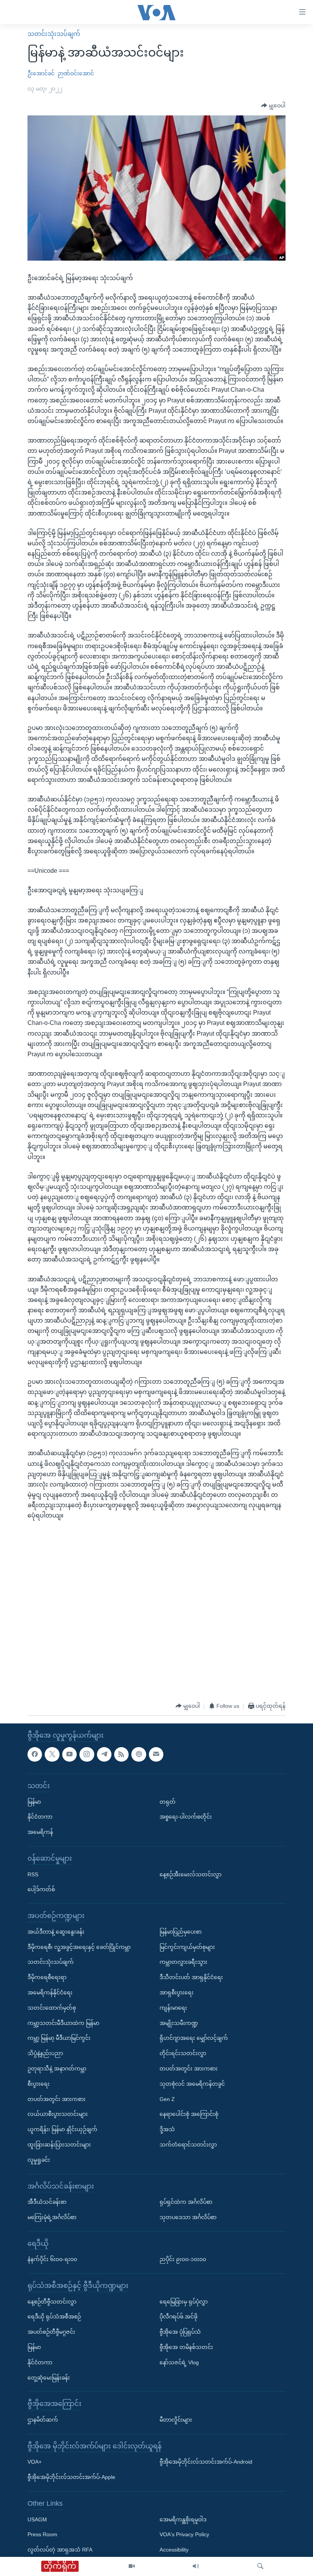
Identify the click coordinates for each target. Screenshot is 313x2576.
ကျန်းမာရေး (173, 2008)
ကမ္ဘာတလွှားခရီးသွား (183, 1962)
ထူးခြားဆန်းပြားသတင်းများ (59, 2145)
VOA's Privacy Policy (184, 2534)
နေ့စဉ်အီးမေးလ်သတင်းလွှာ (190, 1874)
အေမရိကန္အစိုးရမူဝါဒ (183, 2519)
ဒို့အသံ (167, 2129)
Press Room (42, 2534)
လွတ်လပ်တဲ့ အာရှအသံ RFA (60, 2550)
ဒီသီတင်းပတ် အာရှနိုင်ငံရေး (191, 1977)
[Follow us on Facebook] (35, 1754)
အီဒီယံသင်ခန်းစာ (47, 2202)
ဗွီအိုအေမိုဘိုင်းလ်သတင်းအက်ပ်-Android (206, 2462)
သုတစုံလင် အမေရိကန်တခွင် (192, 2084)
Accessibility (174, 2550)
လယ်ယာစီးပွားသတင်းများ (58, 2114)
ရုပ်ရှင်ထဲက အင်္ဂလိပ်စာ (186, 2202)
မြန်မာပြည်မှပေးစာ (181, 1932)
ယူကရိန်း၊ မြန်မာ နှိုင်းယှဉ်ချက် (62, 2129)
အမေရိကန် (40, 1832)
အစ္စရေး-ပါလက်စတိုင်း (186, 1817)
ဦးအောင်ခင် (41, 73)
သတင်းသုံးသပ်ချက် (54, 34)
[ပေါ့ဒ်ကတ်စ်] (139, 1754)
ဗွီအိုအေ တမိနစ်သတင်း (186, 2347)
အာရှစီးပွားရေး (177, 1992)
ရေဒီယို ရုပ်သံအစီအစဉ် (54, 2317)
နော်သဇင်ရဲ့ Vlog (179, 2362)
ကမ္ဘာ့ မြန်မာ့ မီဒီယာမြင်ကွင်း (59, 2038)
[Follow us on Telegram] (104, 1754)
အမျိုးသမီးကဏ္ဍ (179, 2023)
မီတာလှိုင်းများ (176, 2420)
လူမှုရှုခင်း (39, 2160)
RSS (33, 1874)
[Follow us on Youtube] (69, 1754)
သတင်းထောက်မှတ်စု (52, 2008)
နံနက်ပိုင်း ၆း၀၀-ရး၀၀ (52, 2259)
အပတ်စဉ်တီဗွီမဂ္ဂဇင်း (51, 2332)
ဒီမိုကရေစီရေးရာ (47, 1977)
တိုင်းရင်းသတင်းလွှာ (183, 2053)
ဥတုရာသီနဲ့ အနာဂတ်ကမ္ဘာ (57, 2069)
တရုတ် (168, 1801)
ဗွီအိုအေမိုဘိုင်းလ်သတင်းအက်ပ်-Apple (71, 2477)
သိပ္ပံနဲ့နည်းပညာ (45, 2053)
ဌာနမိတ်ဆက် (43, 2420)
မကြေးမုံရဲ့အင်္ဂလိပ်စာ (52, 2217)
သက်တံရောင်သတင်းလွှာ (188, 2145)
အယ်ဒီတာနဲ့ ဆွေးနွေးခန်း (56, 1932)
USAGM (37, 2519)
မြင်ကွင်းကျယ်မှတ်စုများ (187, 1947)
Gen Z (167, 2099)
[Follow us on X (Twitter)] (52, 1754)
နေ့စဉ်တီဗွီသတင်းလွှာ (52, 2301)
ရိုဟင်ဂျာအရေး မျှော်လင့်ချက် (194, 2038)
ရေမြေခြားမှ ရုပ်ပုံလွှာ (184, 2301)
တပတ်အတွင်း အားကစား (56, 2099)
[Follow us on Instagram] (87, 1754)
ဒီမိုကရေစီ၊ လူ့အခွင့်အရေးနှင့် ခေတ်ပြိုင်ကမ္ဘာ (79, 1947)
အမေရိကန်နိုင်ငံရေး (50, 1992)
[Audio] (196, 2566)
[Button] (273, 106)
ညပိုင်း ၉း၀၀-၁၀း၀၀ (183, 2259)
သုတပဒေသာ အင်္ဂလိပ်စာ (188, 2217)
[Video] (132, 2566)
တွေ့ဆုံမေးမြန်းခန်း (49, 2377)
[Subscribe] (156, 1754)
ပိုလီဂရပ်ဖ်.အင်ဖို (178, 2317)
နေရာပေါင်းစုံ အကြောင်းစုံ (189, 2114)
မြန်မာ (34, 1801)
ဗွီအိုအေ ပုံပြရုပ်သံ (180, 2332)
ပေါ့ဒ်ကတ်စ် (41, 1889)
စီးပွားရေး (39, 2084)
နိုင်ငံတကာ (40, 1817)
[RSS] (121, 1754)
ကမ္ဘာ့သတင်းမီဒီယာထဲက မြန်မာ (63, 2023)
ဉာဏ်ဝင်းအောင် (76, 73)
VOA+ (35, 2462)
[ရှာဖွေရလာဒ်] (260, 2566)
